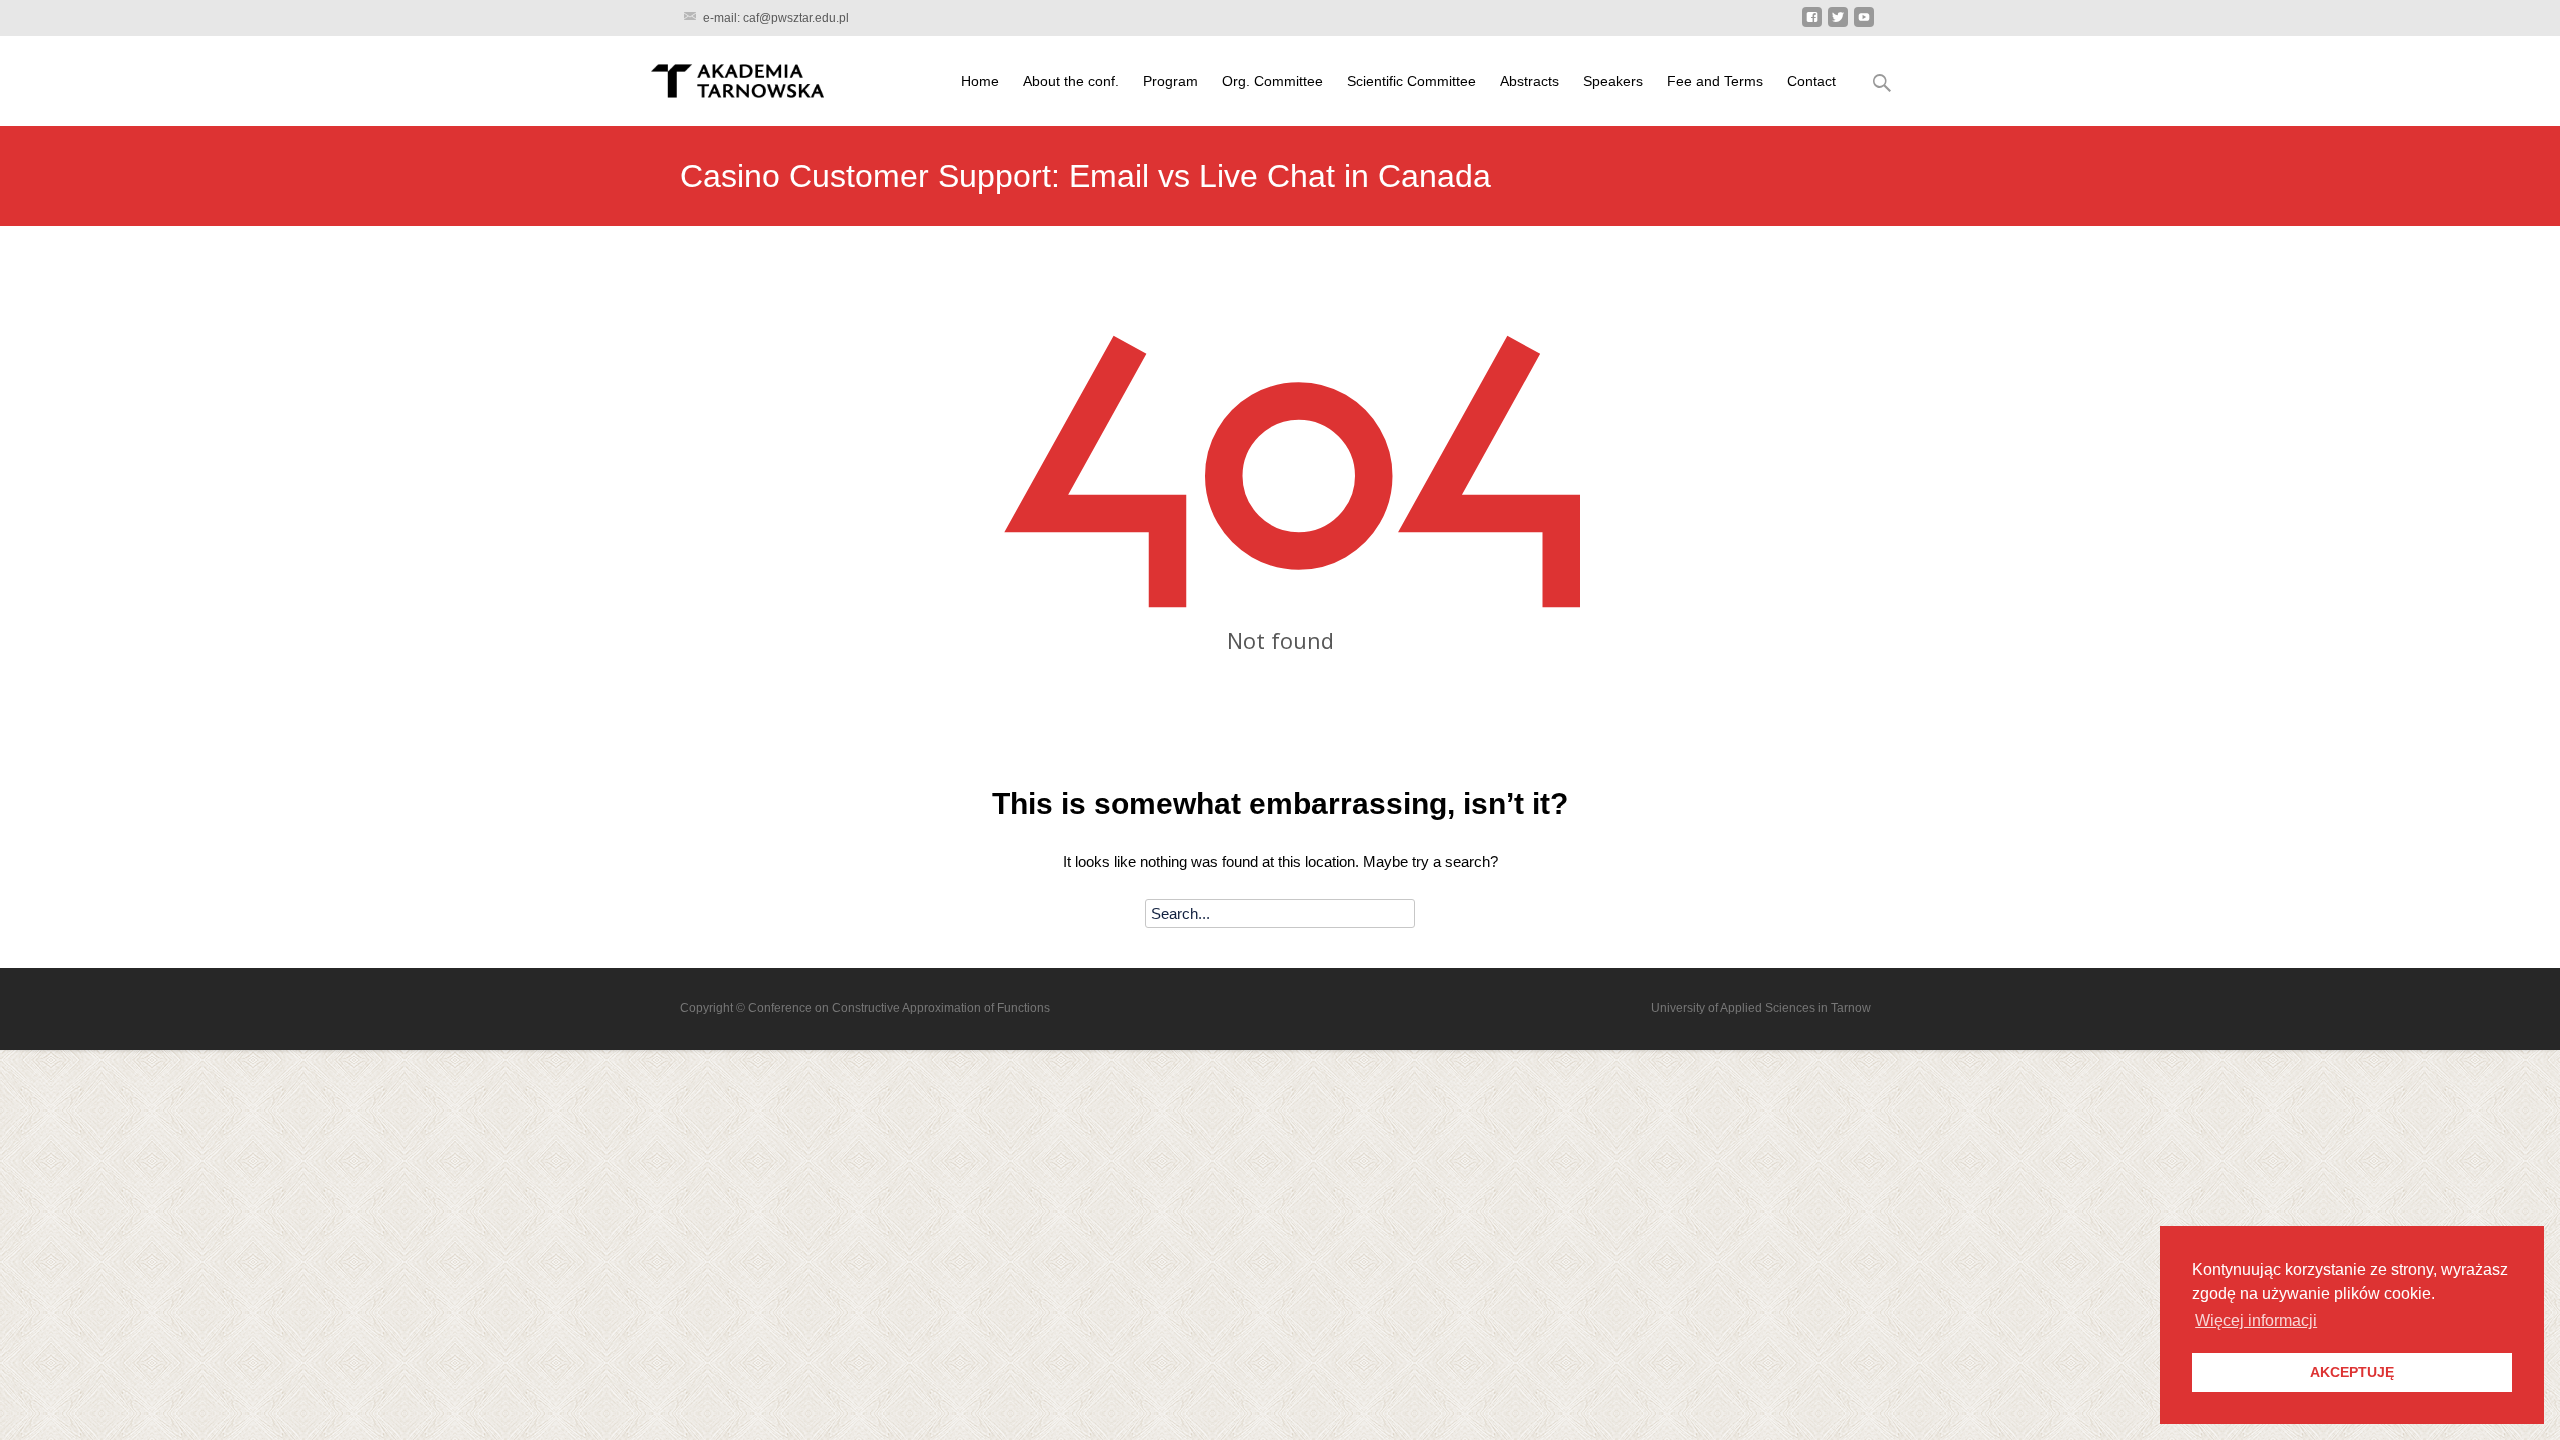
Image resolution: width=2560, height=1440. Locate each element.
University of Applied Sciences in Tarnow (1761, 1008)
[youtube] (1864, 20)
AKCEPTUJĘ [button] (2352, 1372)
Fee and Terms (1715, 81)
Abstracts (1529, 81)
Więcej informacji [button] (2256, 1320)
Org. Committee (1272, 81)
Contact (1811, 81)
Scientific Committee (1411, 81)
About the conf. (1071, 81)
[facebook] (1812, 20)
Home (980, 81)
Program (1170, 81)
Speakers (1613, 81)
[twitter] (1838, 20)
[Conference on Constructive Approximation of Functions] (736, 78)
